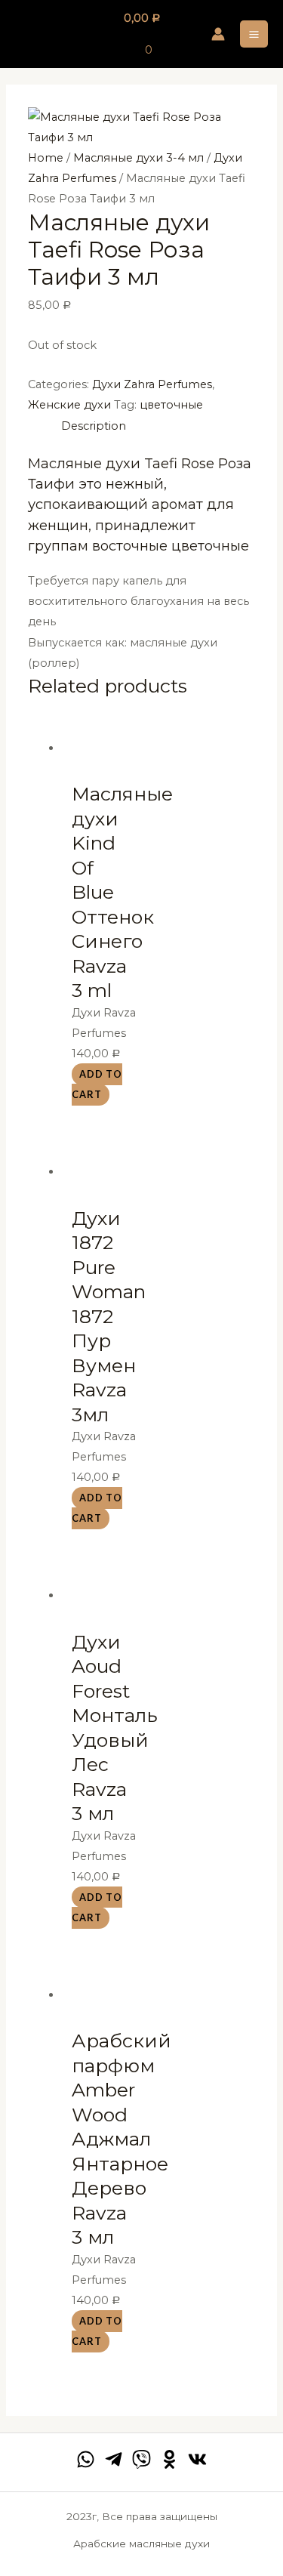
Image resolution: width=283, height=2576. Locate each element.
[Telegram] (114, 2459)
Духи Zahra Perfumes (152, 384)
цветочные (171, 405)
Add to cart (97, 1084)
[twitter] (141, 2459)
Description (94, 426)
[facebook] (86, 2459)
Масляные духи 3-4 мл (138, 158)
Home (46, 158)
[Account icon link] (218, 34)
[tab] (158, 426)
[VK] (197, 2459)
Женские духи (69, 405)
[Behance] (169, 2459)
